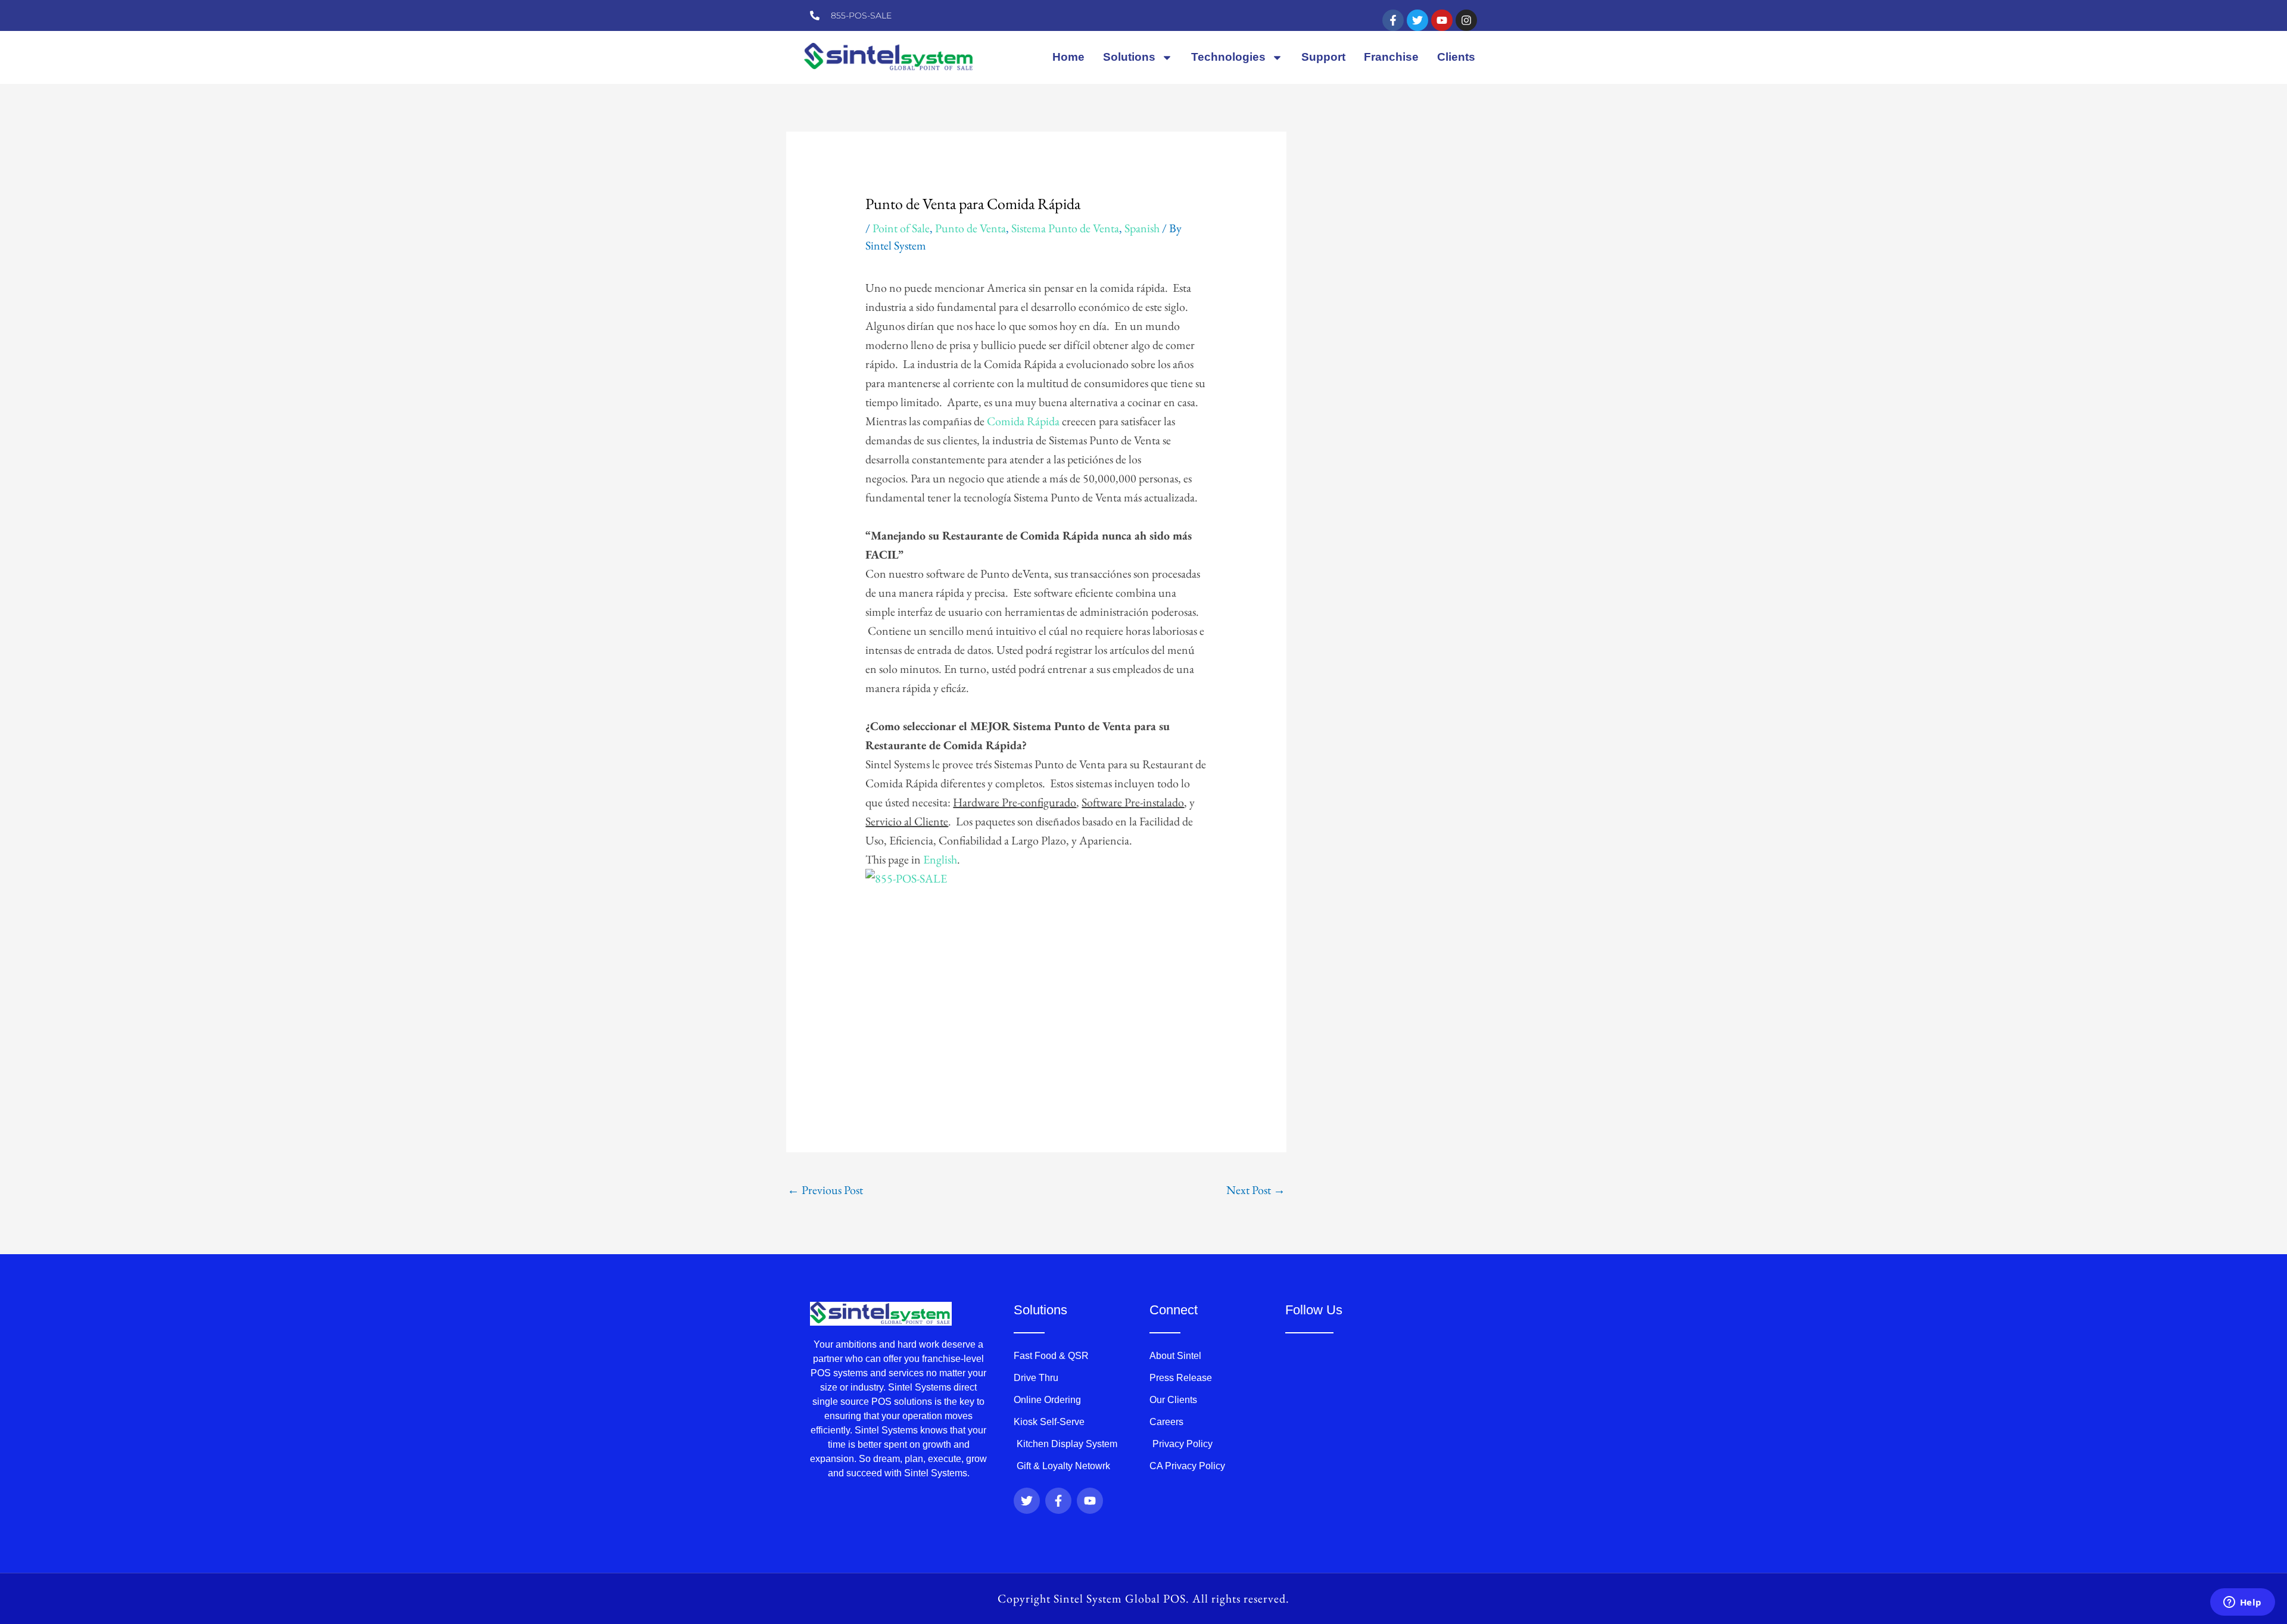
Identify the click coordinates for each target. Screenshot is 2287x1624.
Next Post (1256, 1190)
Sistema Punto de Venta (1065, 228)
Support (1323, 57)
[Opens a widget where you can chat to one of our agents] (2242, 1603)
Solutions (1129, 57)
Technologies (1228, 57)
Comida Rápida (1023, 421)
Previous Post (825, 1190)
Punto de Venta (970, 228)
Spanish (1142, 228)
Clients (1456, 57)
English (940, 859)
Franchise (1391, 57)
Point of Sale (901, 228)
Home (1068, 57)
